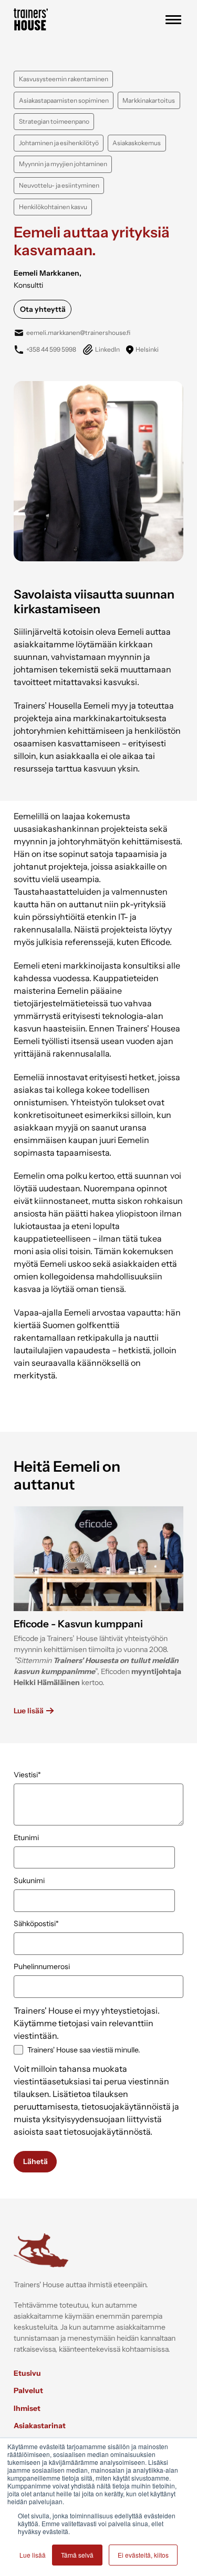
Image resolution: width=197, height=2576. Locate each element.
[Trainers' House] (31, 27)
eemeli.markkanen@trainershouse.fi (78, 333)
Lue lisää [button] (33, 2555)
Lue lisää (29, 1711)
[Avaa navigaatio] (173, 20)
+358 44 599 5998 (51, 349)
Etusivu (27, 2373)
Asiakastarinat (40, 2426)
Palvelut (28, 2390)
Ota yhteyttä (43, 309)
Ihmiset (27, 2408)
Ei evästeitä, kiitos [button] (143, 2555)
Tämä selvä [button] (77, 2555)
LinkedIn (107, 349)
